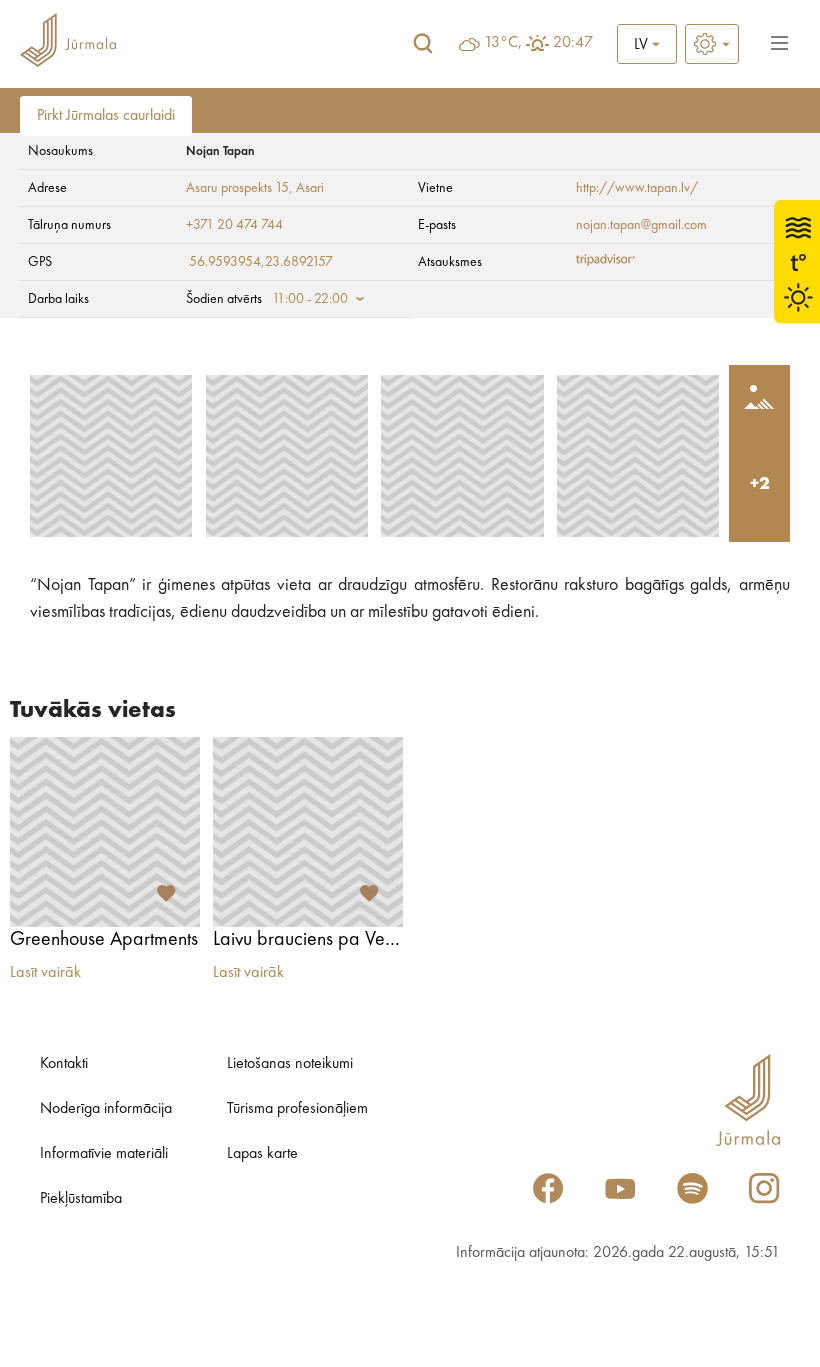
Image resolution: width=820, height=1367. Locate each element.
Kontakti (64, 1064)
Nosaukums (60, 151)
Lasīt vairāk (45, 973)
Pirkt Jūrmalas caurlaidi (106, 116)
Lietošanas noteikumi (290, 1064)
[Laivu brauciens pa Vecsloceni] (308, 832)
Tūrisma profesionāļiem (297, 1109)
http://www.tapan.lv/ (637, 188)
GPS (40, 262)
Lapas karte (262, 1154)
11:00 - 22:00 (310, 299)
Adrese (47, 188)
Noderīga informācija (106, 1109)
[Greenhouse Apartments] (105, 832)
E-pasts (437, 225)
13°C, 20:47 (538, 43)
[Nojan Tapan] (111, 456)
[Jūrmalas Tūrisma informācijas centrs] (68, 43)
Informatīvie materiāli (104, 1154)
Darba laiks (58, 299)
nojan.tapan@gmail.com (641, 225)
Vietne (435, 188)
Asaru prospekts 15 (237, 188)
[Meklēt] (423, 44)
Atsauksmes (450, 262)
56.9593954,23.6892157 (261, 262)
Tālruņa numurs (69, 225)
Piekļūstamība (81, 1199)
